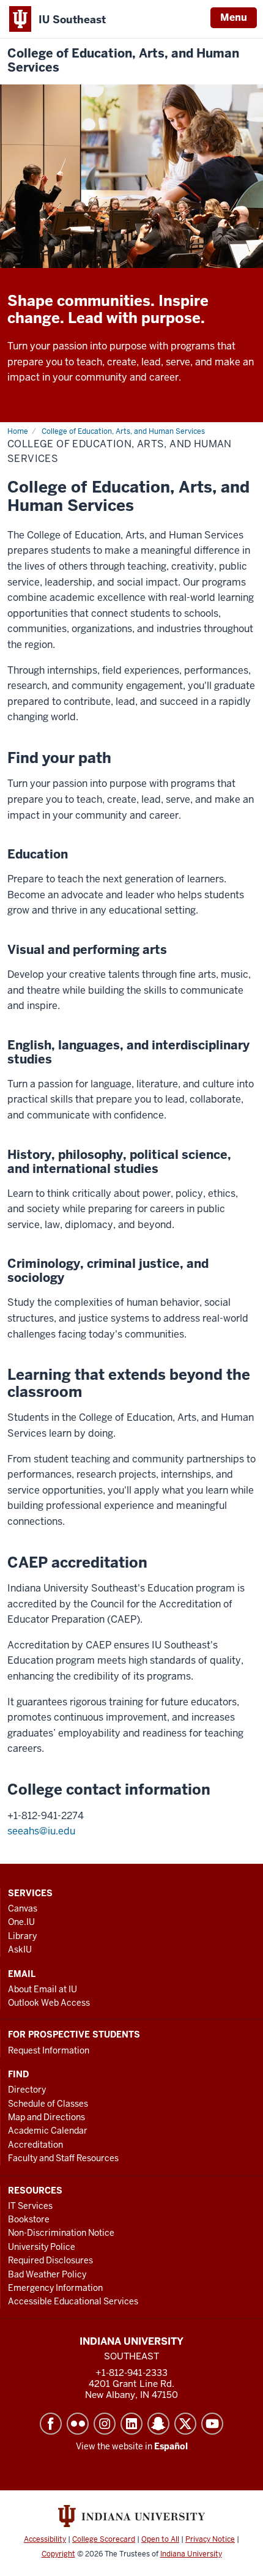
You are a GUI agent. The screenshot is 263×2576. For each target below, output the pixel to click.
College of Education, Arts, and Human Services (123, 61)
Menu (234, 17)
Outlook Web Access (49, 2003)
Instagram (105, 2424)
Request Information (49, 2050)
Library (22, 1936)
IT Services (30, 2206)
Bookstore (29, 2219)
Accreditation (35, 2145)
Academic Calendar (48, 2131)
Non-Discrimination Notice (61, 2233)
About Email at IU (43, 1989)
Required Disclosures (50, 2260)
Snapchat (158, 2424)
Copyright (58, 2554)
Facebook (51, 2424)
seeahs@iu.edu (41, 1831)
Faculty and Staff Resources (63, 2158)
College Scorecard (104, 2539)
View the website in (132, 2446)
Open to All (160, 2539)
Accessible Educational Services (73, 2301)
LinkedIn (131, 2424)
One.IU (21, 1922)
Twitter (185, 2424)
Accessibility (45, 2539)
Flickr (78, 2424)
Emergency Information (55, 2288)
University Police (42, 2247)
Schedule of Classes (48, 2104)
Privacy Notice (210, 2539)
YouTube (212, 2424)
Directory (27, 2090)
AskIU (20, 1949)
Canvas (23, 1908)
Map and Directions (46, 2117)
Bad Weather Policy (47, 2274)
